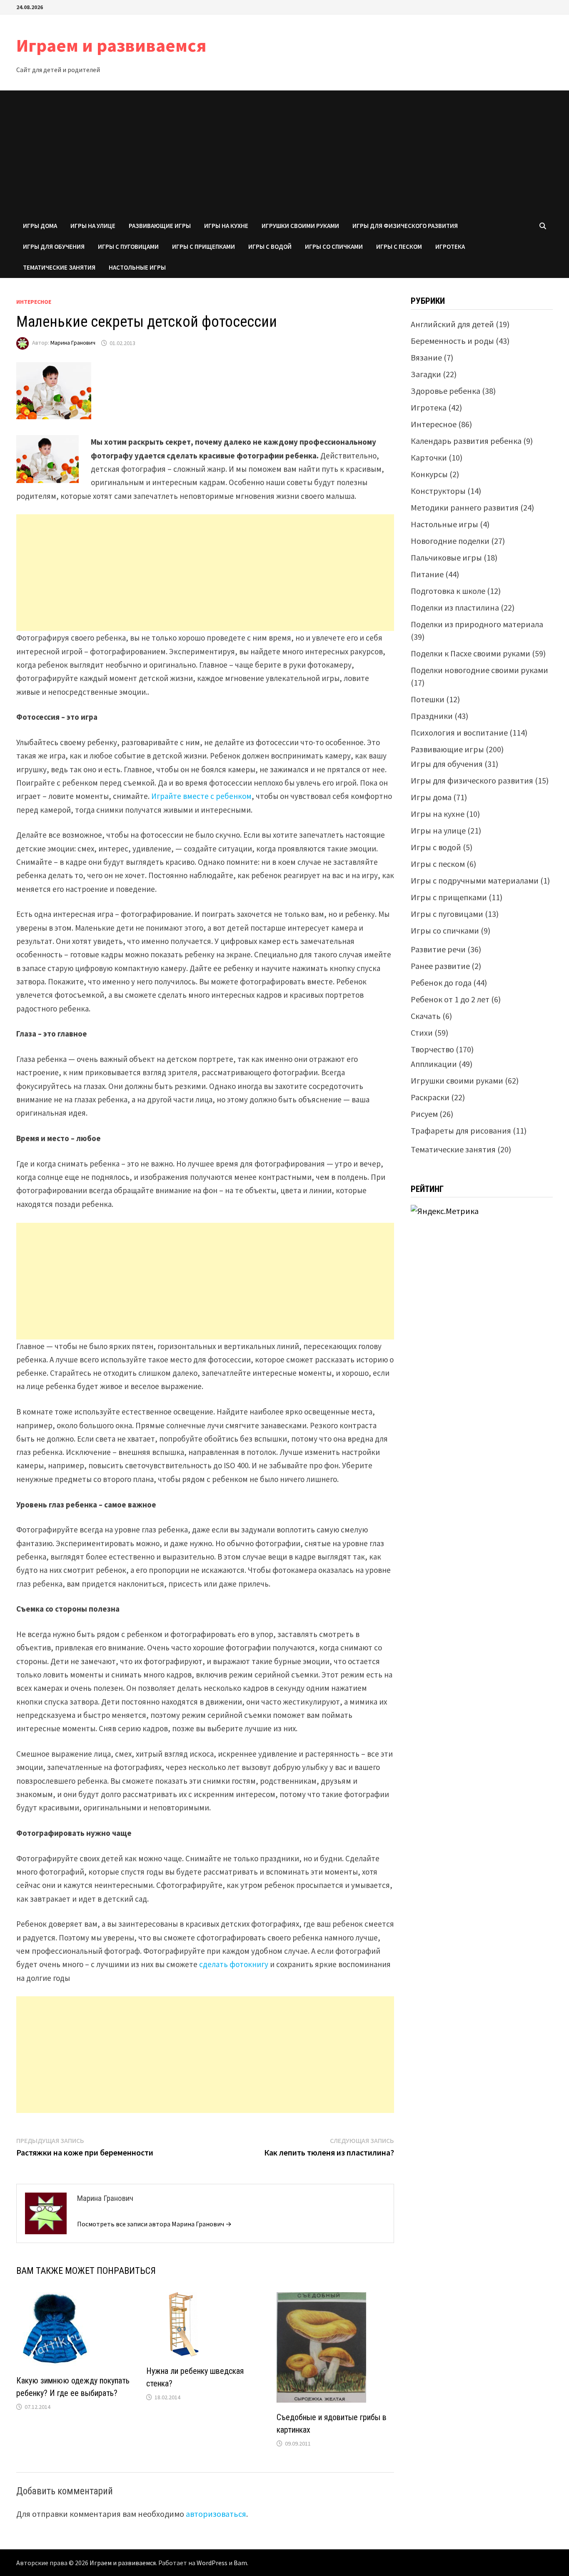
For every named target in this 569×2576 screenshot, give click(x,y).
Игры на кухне (226, 226)
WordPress (212, 2563)
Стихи (422, 1033)
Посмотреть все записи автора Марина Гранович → (154, 2224)
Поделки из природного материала (477, 624)
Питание (427, 574)
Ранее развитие (440, 966)
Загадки (426, 374)
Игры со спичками (334, 247)
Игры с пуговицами (128, 247)
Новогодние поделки (450, 541)
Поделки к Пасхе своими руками (470, 653)
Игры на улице (93, 226)
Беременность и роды (452, 341)
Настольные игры (137, 267)
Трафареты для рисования (461, 1130)
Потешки (428, 699)
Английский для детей (452, 324)
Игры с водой (270, 247)
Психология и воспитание (459, 732)
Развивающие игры (160, 226)
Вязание (426, 357)
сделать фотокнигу (234, 1964)
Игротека (450, 247)
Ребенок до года (441, 983)
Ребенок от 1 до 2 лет (450, 999)
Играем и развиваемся (111, 45)
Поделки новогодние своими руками (479, 670)
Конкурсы (429, 474)
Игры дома (40, 226)
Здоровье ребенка (445, 391)
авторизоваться (216, 2514)
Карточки (429, 457)
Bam (240, 2563)
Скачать (426, 1016)
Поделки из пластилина (455, 607)
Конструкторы (438, 491)
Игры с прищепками (203, 247)
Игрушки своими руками (300, 226)
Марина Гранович (73, 343)
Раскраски (430, 1097)
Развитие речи (438, 949)
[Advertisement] (284, 153)
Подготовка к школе (448, 591)
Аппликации (434, 1064)
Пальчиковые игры (446, 557)
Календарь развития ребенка (466, 441)
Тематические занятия (59, 267)
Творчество (432, 1049)
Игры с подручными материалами (475, 880)
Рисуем (424, 1114)
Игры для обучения (54, 247)
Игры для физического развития (405, 226)
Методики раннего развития (465, 507)
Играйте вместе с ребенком (201, 796)
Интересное (34, 302)
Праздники (432, 716)
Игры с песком (399, 247)
